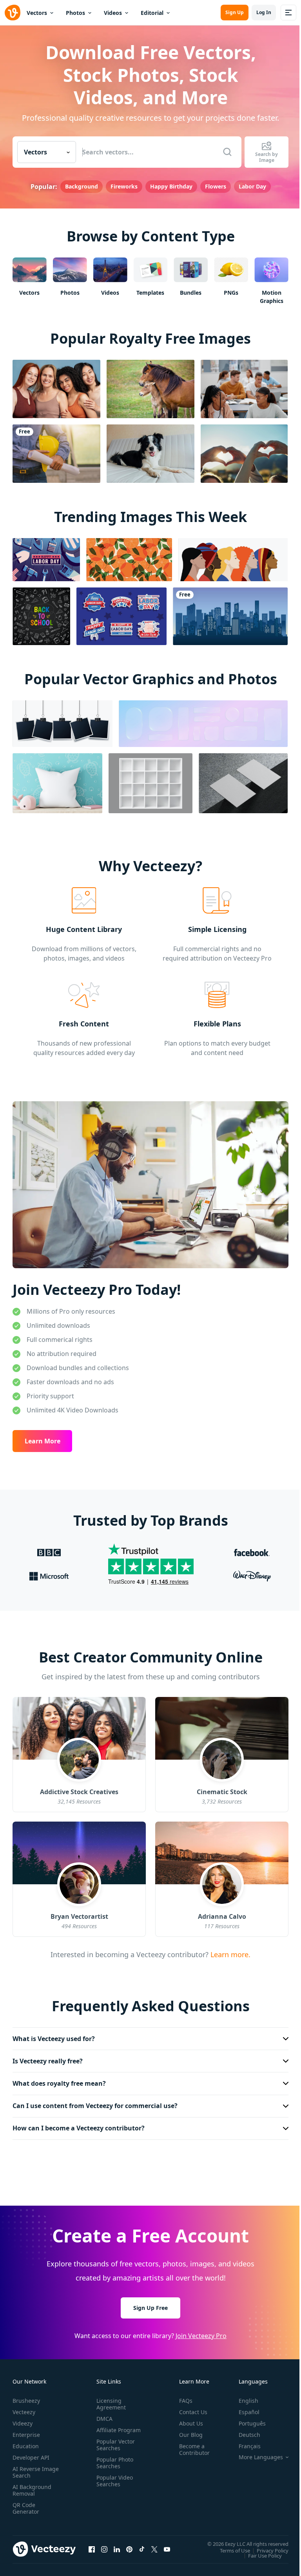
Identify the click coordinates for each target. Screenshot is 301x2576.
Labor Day (252, 186)
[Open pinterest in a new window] (129, 2545)
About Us (188, 2419)
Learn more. (229, 1954)
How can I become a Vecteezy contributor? (79, 2124)
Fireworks (124, 186)
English (243, 2397)
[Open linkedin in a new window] (117, 2545)
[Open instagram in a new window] (104, 2545)
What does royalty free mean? (59, 2079)
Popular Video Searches (113, 2484)
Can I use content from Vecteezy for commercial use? (95, 2102)
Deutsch (244, 2431)
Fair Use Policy (259, 2551)
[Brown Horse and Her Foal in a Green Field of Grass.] (150, 389)
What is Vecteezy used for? (54, 2034)
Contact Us (190, 2408)
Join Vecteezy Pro (198, 2331)
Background (82, 186)
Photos (75, 13)
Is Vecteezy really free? (48, 2057)
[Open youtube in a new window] (167, 2545)
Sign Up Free (148, 2303)
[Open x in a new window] (154, 2545)
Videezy (23, 2419)
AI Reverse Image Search (31, 2468)
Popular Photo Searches (113, 2465)
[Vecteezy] (13, 13)
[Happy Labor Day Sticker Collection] (121, 616)
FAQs (183, 2397)
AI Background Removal (32, 2486)
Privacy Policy (267, 2546)
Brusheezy (26, 2397)
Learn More (43, 1441)
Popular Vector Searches (114, 2447)
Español (243, 2408)
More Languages (255, 2453)
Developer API (31, 2454)
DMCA (103, 2415)
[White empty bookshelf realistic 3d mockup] (150, 783)
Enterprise (26, 2431)
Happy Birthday (171, 186)
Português (246, 2419)
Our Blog (188, 2431)
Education (26, 2442)
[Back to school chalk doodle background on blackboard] (41, 616)
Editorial (152, 13)
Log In (264, 12)
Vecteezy (24, 2408)
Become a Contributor (191, 2445)
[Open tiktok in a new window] (142, 2545)
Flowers (216, 186)
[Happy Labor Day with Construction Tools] (46, 560)
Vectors (37, 13)
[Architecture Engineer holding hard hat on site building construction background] (56, 454)
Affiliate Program (106, 2429)
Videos (113, 13)
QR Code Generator (26, 2504)
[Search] (227, 152)
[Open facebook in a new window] (92, 2545)
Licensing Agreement (110, 2400)
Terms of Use (229, 2546)
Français (244, 2442)
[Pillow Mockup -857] (57, 783)
